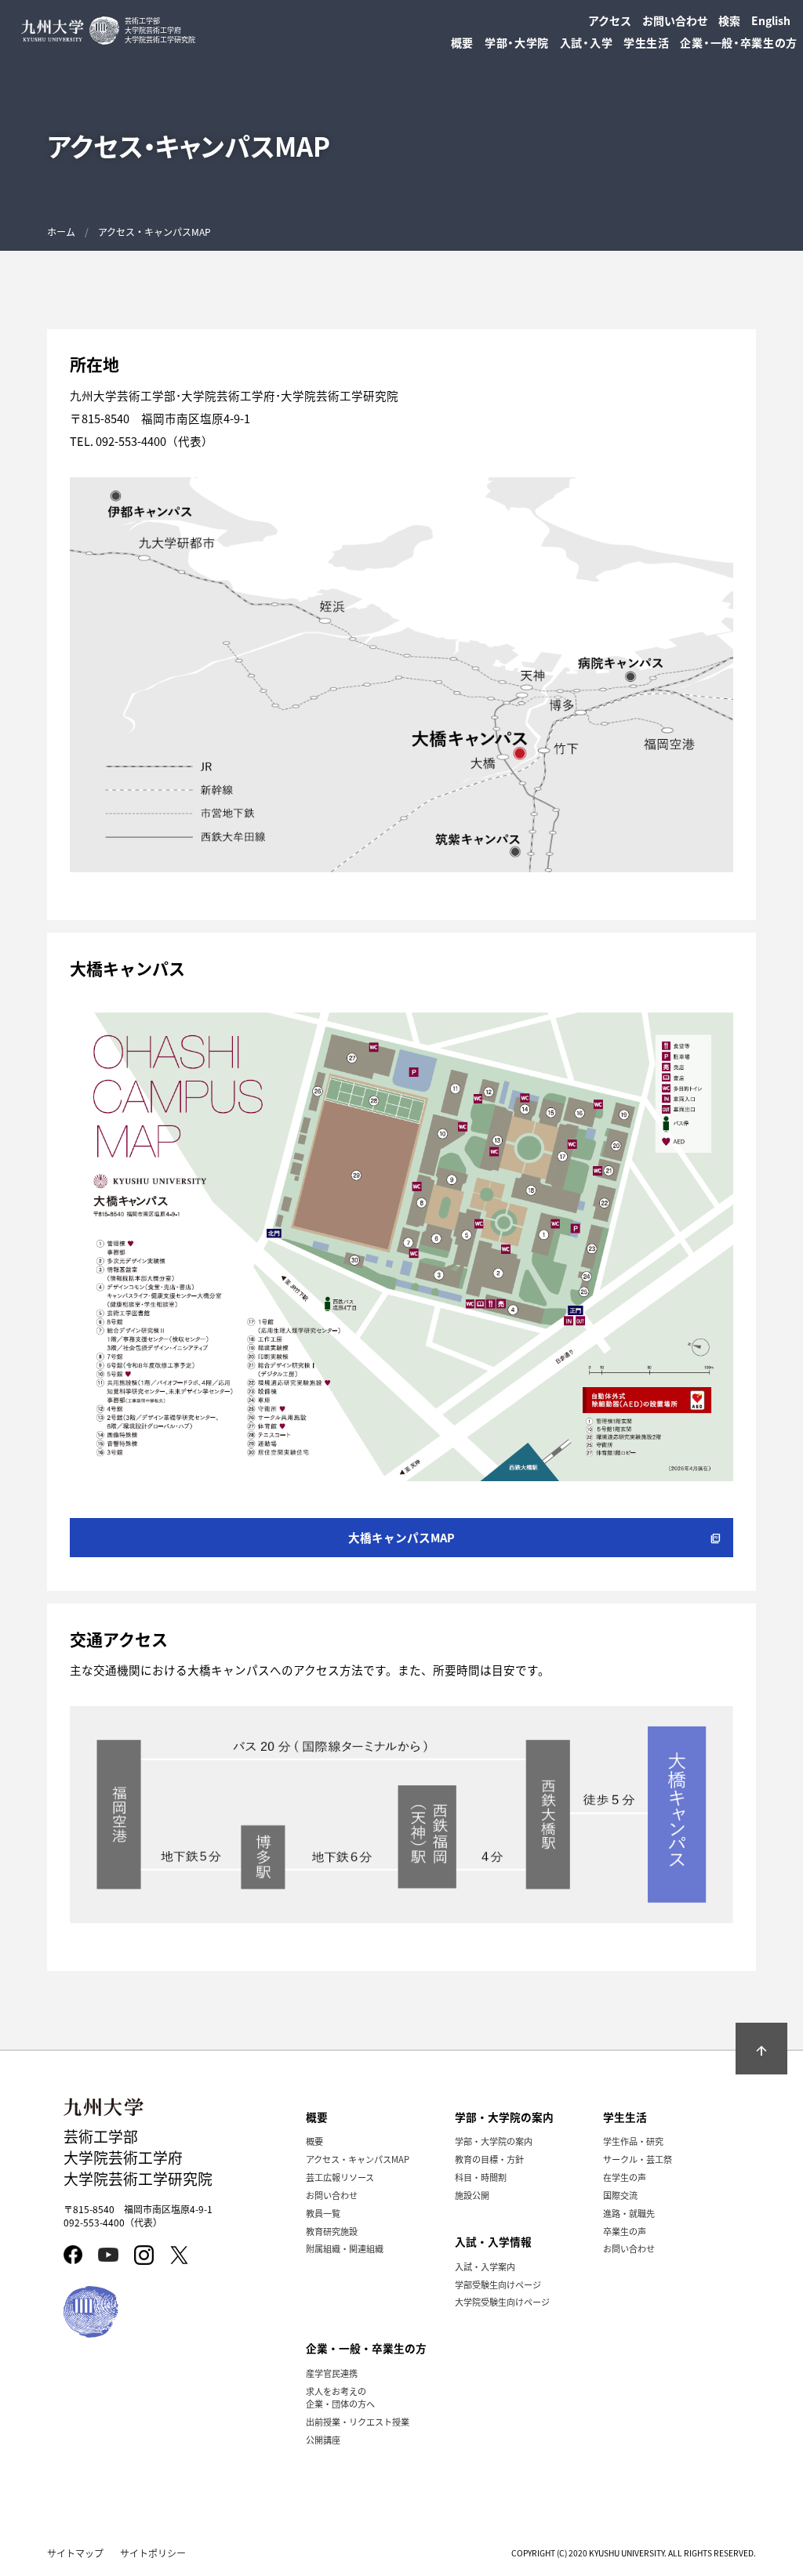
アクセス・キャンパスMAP (358, 2159)
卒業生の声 (625, 2231)
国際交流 (620, 2195)
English (771, 20)
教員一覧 (323, 2213)
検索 (729, 20)
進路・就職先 (629, 2213)
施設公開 (472, 2195)
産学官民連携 (332, 2373)
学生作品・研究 (633, 2141)
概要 (314, 2141)
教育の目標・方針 (489, 2159)
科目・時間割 (481, 2177)
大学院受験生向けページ (502, 2302)
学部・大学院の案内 (494, 2141)
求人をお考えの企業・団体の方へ (340, 2397)
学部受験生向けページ (498, 2284)
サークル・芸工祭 (638, 2159)
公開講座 (323, 2440)
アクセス (610, 20)
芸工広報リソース (340, 2177)
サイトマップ (75, 2553)
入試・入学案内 (485, 2266)
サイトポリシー (153, 2553)
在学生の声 (625, 2177)
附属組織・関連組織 (345, 2248)
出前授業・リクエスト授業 (358, 2422)
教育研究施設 (332, 2231)
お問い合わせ (675, 20)
